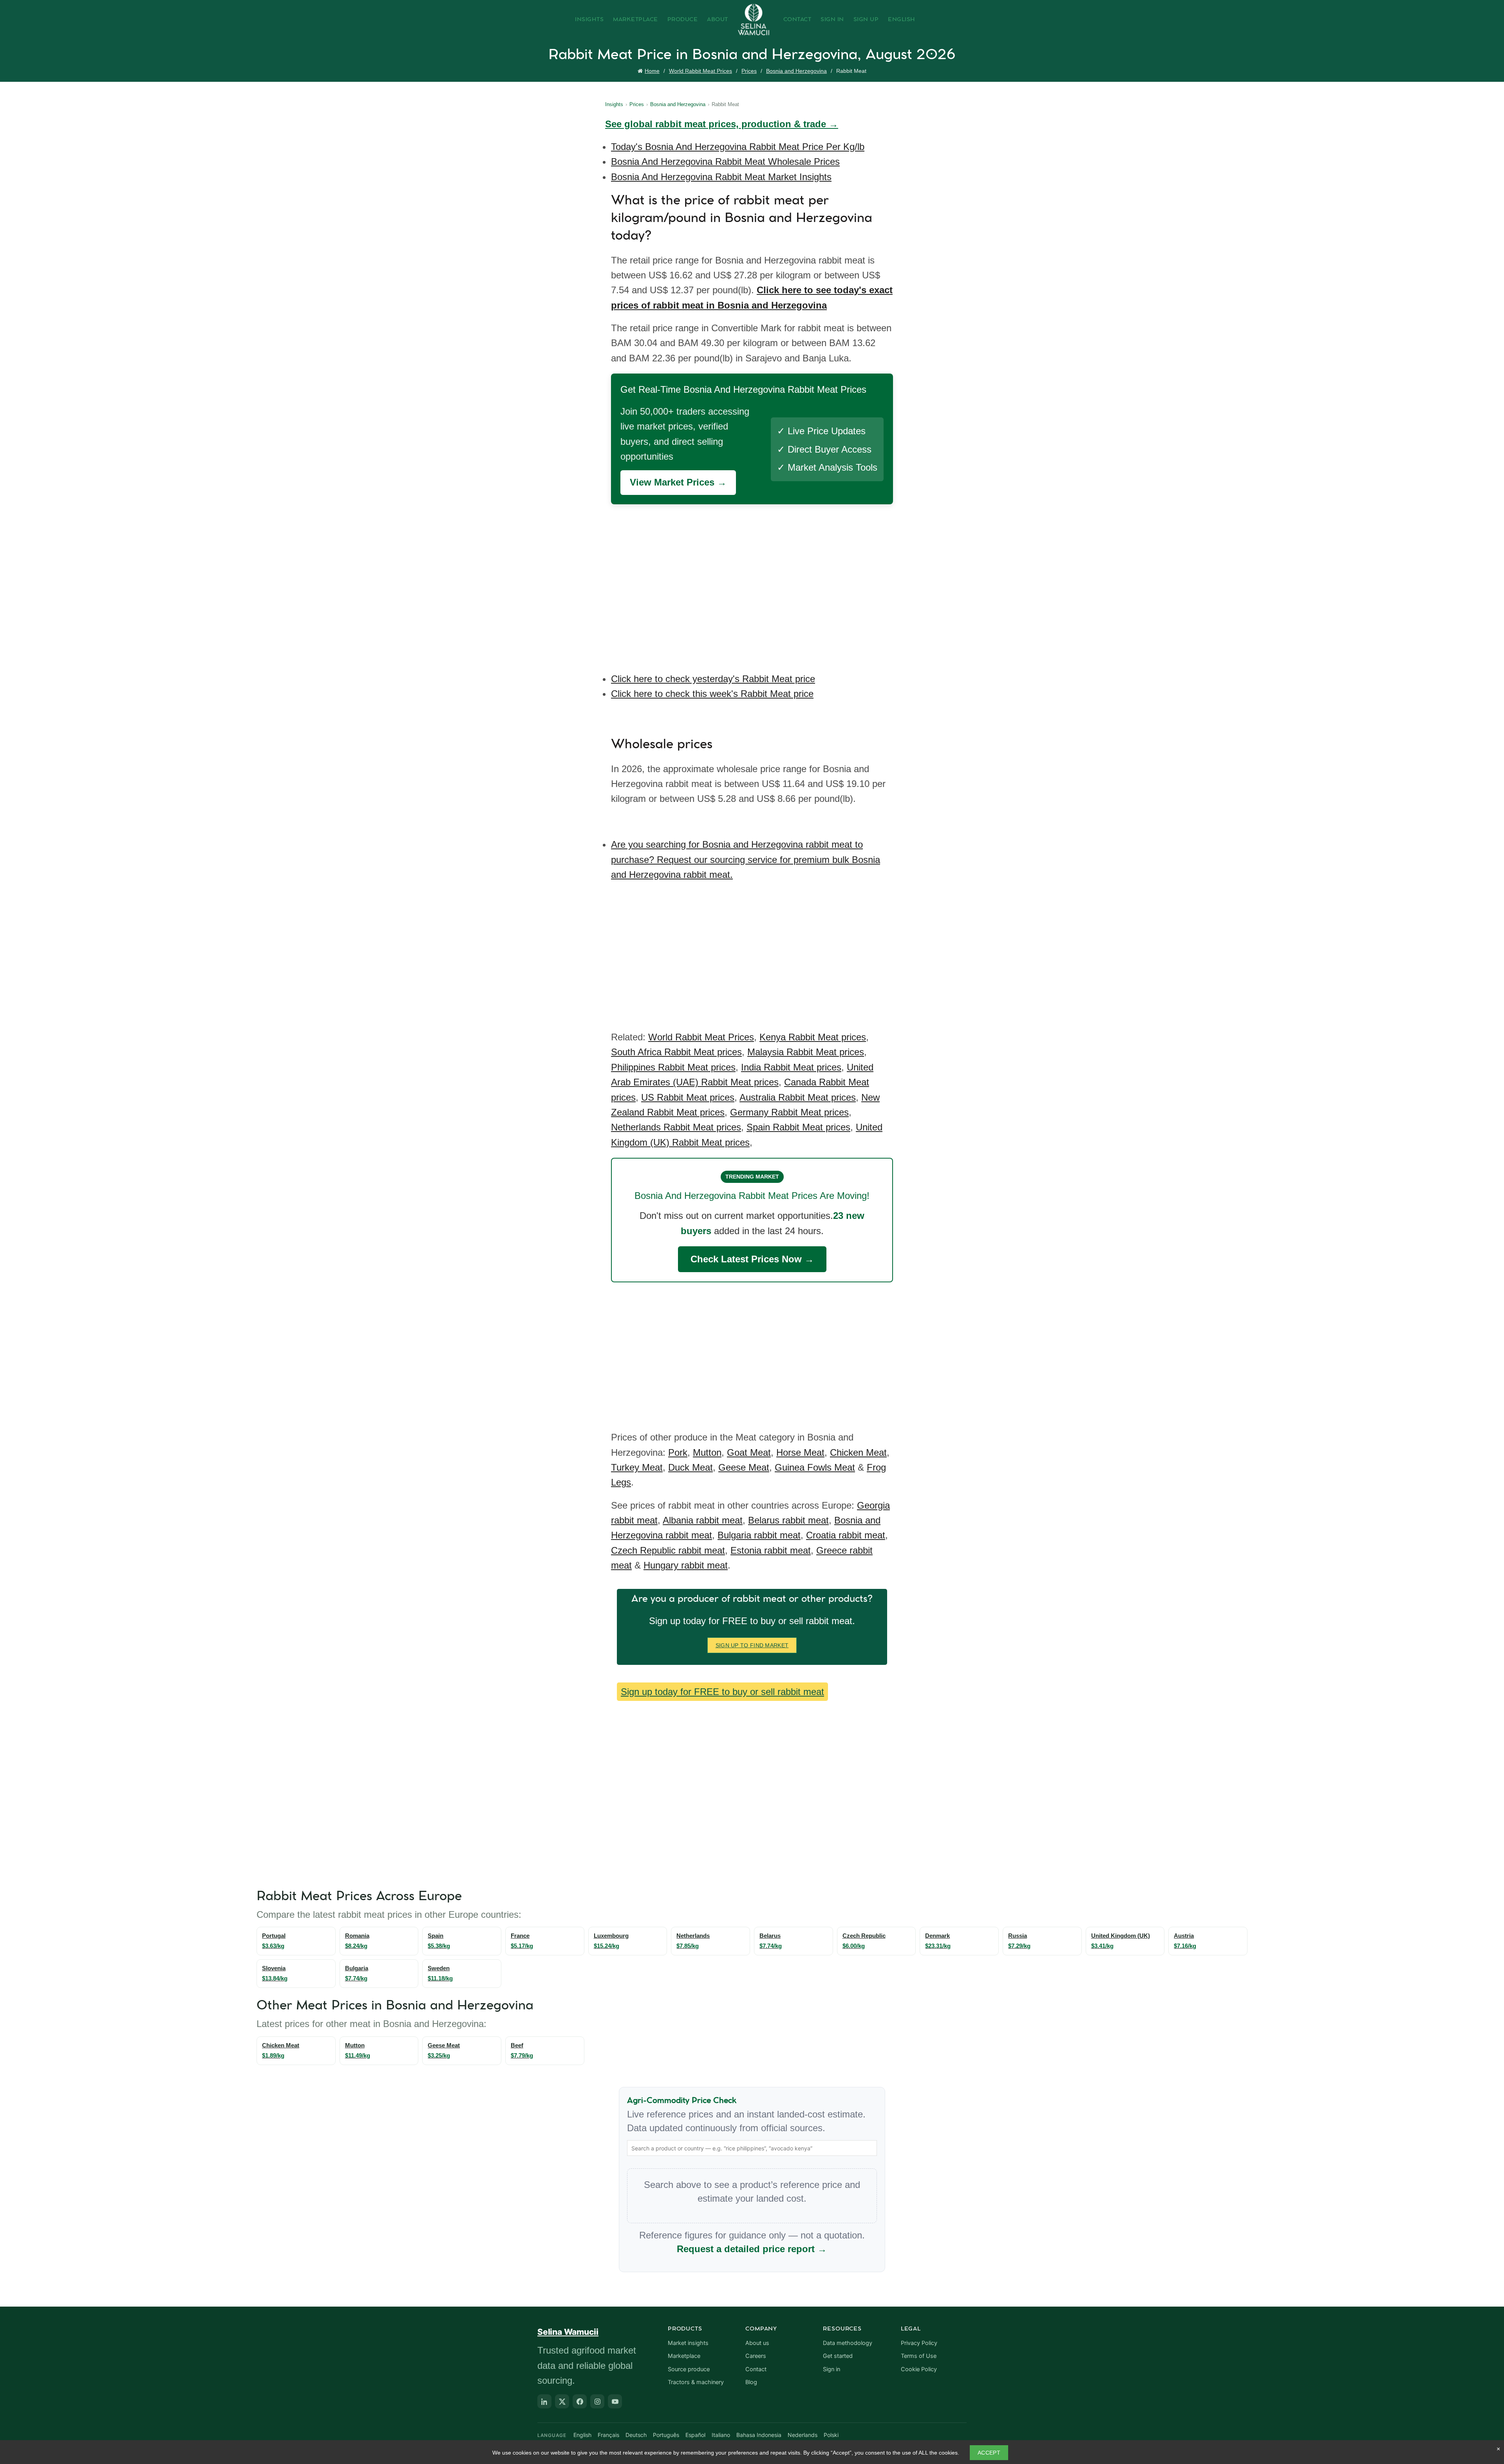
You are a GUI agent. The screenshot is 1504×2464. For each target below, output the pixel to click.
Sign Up (866, 20)
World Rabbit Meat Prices (700, 71)
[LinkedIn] (544, 2401)
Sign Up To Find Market (752, 1645)
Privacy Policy (919, 2343)
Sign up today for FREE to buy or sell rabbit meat (722, 1692)
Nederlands (803, 2435)
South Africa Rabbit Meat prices (676, 1052)
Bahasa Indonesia (759, 2435)
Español (695, 2435)
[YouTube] (615, 2401)
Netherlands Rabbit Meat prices (676, 1127)
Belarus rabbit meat (788, 1520)
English (902, 20)
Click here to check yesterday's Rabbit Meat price (713, 679)
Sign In (832, 20)
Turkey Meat (637, 1467)
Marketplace (635, 20)
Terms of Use (919, 2356)
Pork (678, 1452)
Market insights (688, 2343)
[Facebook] (580, 2401)
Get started (838, 2356)
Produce (683, 20)
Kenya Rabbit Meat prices (813, 1037)
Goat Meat (749, 1452)
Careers (756, 2356)
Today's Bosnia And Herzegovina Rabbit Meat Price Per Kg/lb (738, 147)
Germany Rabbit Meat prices (789, 1112)
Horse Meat (800, 1452)
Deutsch (636, 2435)
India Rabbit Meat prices (791, 1067)
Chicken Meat (858, 1452)
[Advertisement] (754, 583)
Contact (797, 20)
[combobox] (752, 2148)
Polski (831, 2435)
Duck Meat (691, 1467)
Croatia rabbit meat (846, 1535)
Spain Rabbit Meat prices (798, 1127)
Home (652, 71)
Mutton (707, 1452)
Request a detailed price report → (752, 2249)
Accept (989, 2453)
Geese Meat (744, 1467)
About (718, 20)
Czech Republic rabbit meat (668, 1550)
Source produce (689, 2369)
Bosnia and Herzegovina (796, 71)
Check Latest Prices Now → (752, 1259)
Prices (749, 71)
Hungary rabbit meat (686, 1565)
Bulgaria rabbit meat (759, 1535)
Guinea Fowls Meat (815, 1467)
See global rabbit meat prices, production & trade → (722, 124)
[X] (562, 2401)
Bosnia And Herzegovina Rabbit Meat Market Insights (721, 177)
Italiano (721, 2435)
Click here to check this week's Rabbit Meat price (712, 694)
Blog (751, 2382)
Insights (589, 20)
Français (608, 2435)
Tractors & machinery (696, 2382)
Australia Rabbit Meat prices (798, 1097)
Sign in (832, 2369)
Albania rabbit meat (703, 1520)
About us (757, 2343)
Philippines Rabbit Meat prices (673, 1067)
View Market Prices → (678, 482)
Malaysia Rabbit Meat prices (806, 1052)
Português (666, 2435)
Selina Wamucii (568, 2332)
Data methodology (848, 2343)
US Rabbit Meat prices (688, 1097)
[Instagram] (597, 2401)
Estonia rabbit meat (771, 1550)
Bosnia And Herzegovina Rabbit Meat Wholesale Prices (725, 162)
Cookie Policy (919, 2369)
